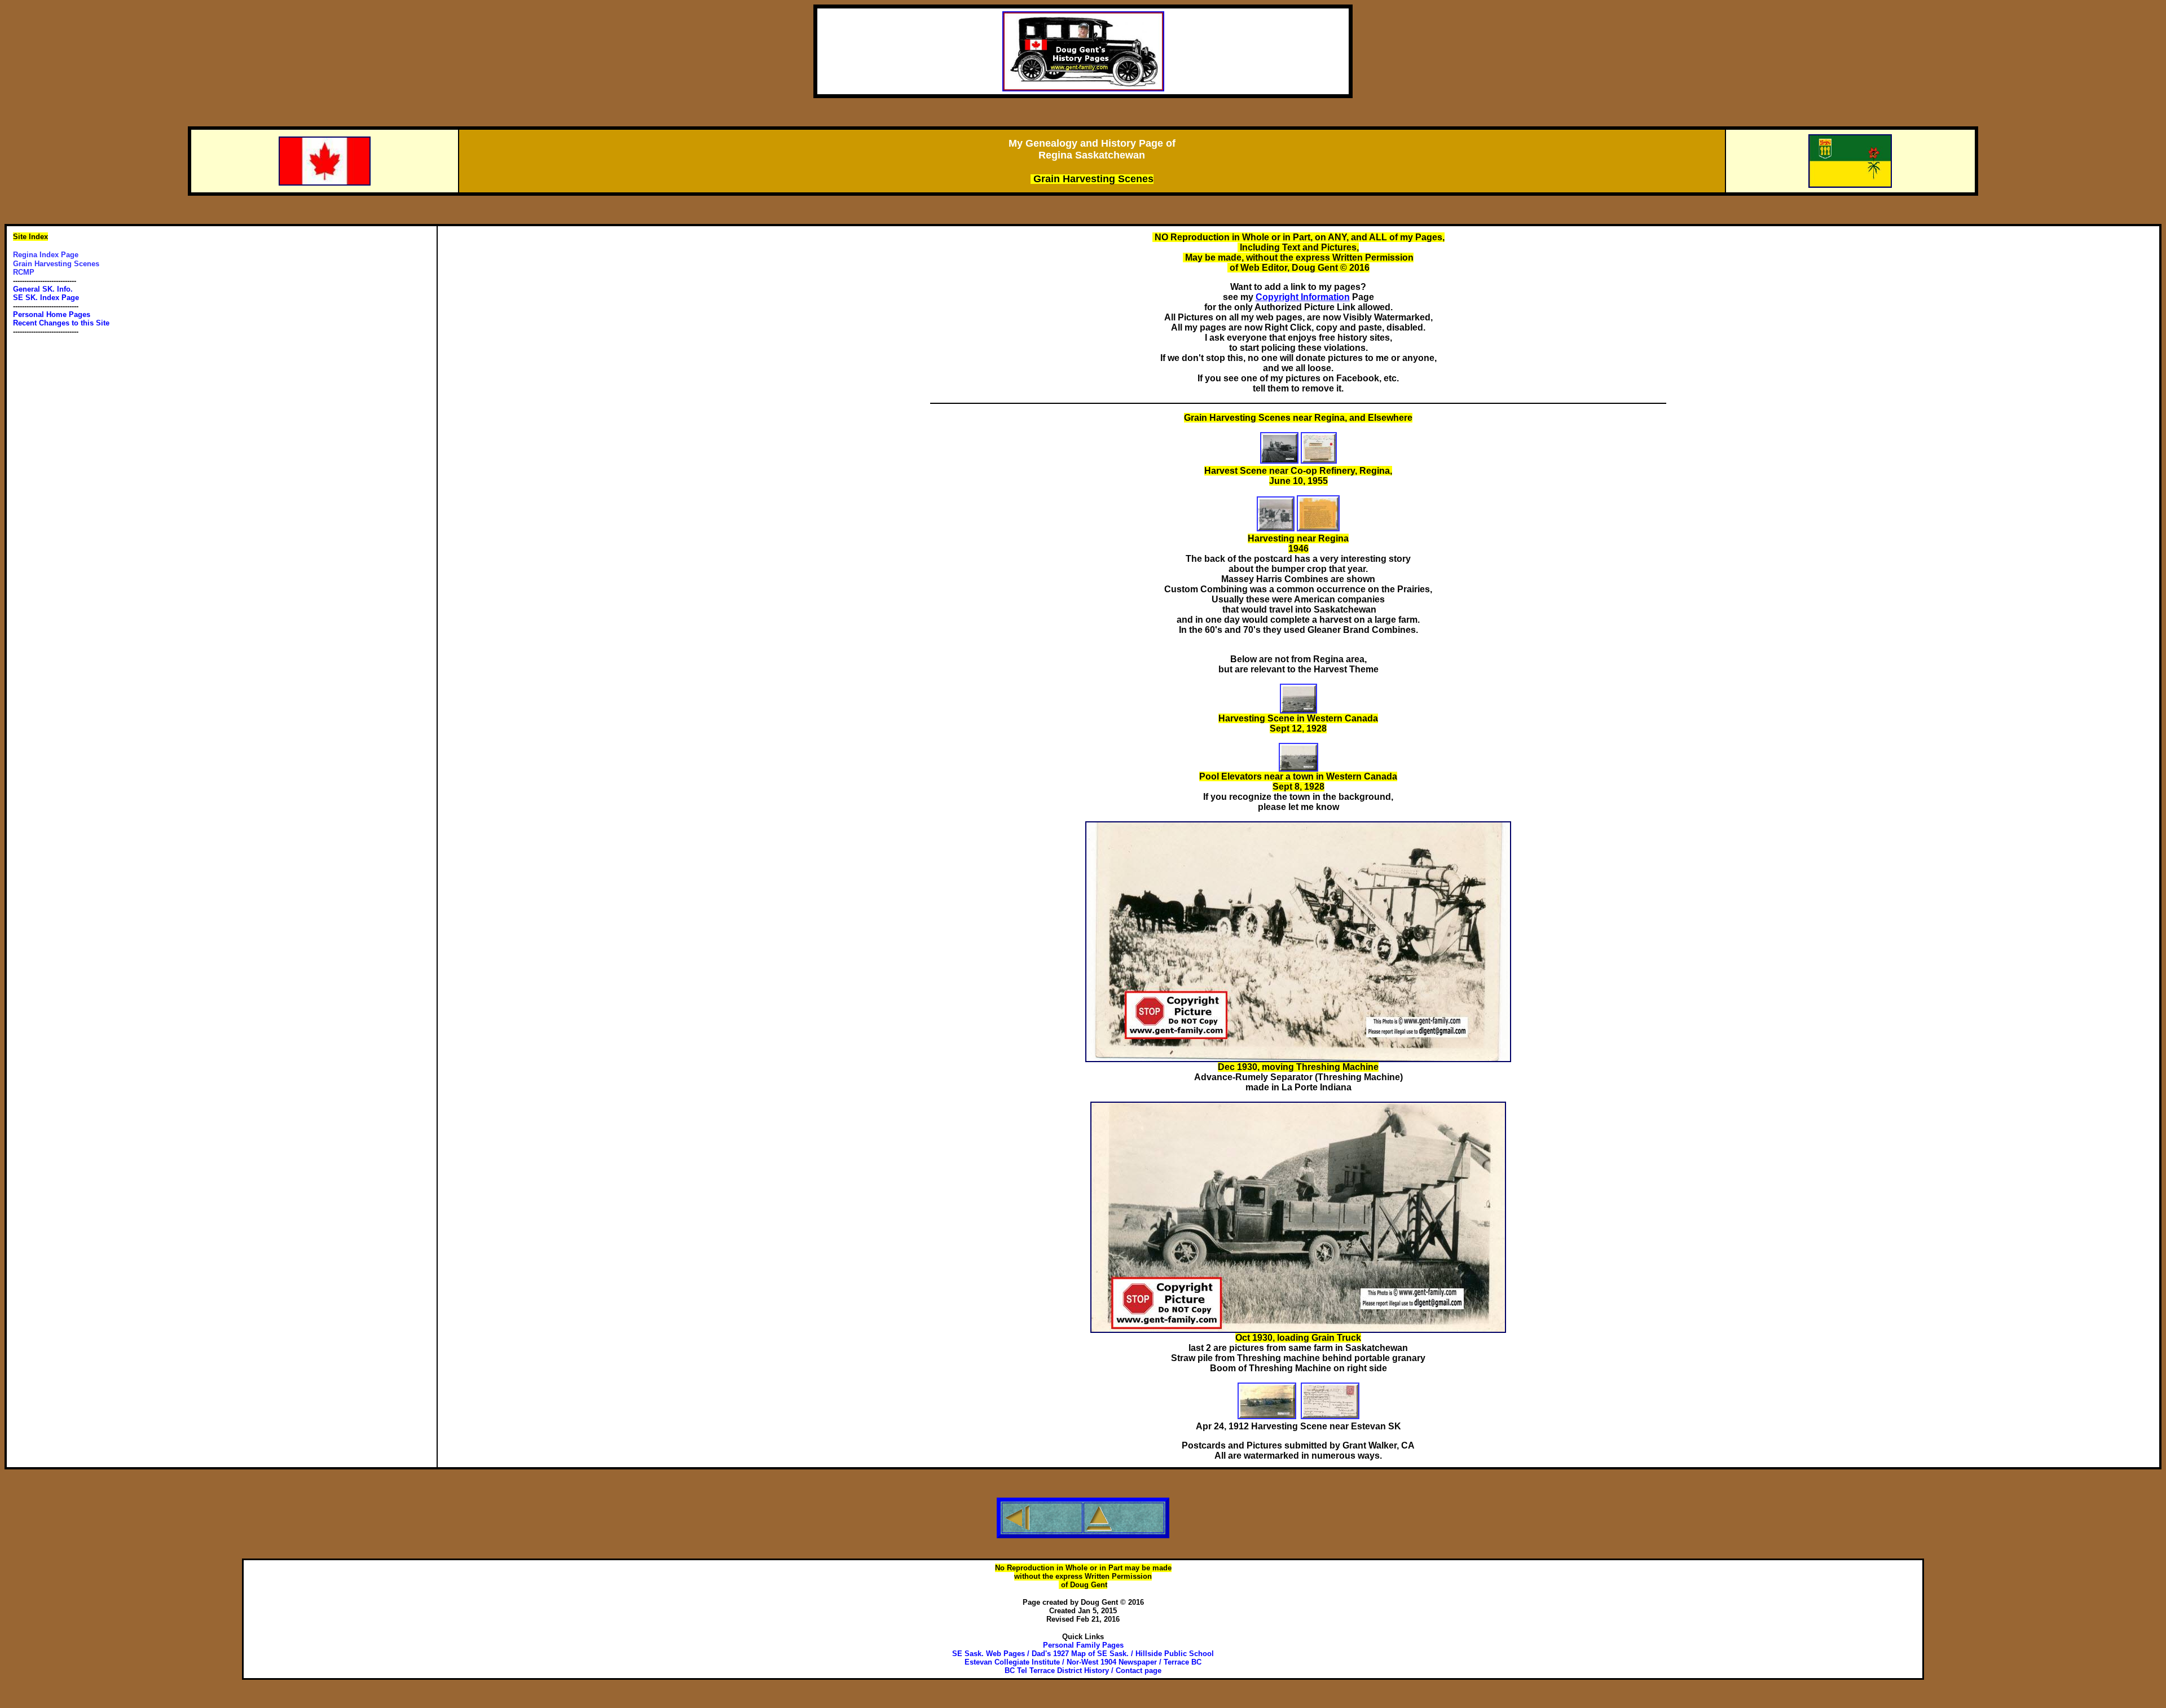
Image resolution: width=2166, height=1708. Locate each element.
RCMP (24, 272)
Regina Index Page (46, 255)
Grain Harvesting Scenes (56, 264)
